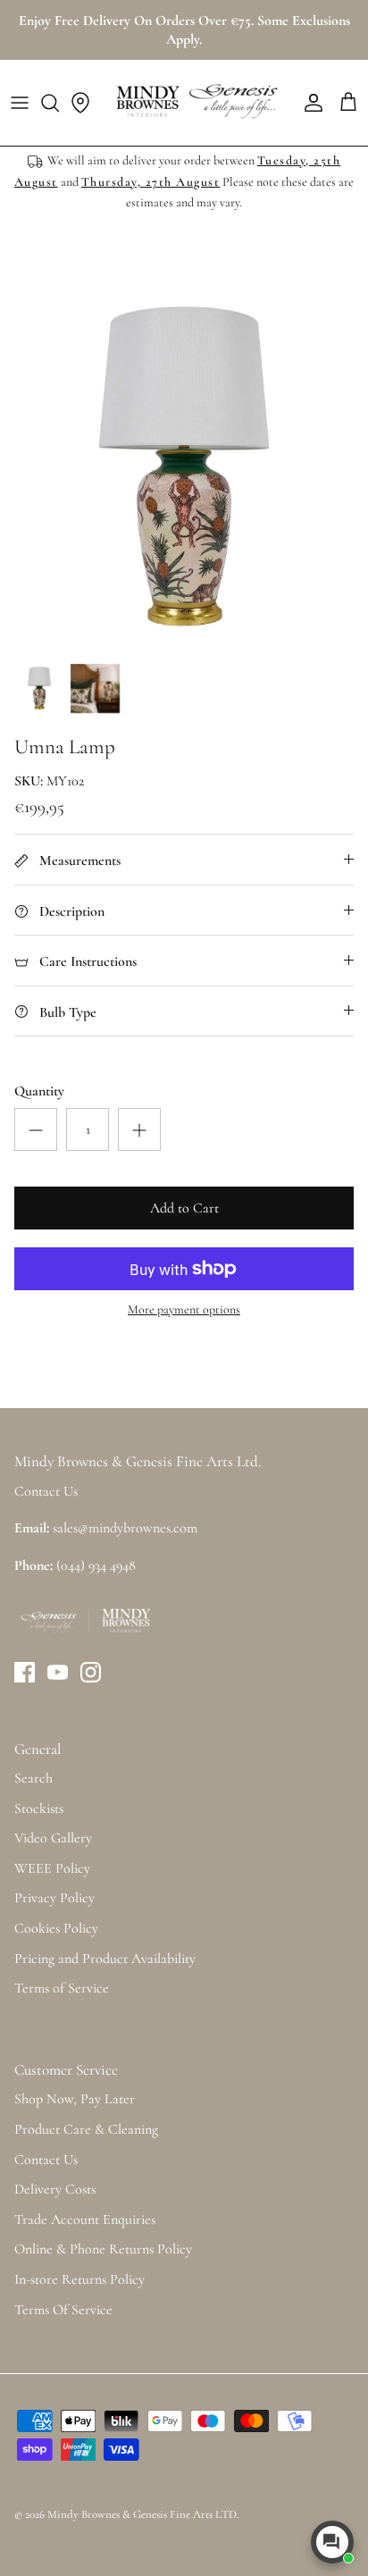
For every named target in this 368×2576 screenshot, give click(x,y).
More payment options (184, 1310)
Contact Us (46, 2160)
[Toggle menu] (20, 103)
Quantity (39, 1091)
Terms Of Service (63, 2310)
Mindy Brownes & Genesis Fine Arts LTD (142, 2514)
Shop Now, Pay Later (75, 2099)
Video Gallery (53, 1838)
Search (33, 1778)
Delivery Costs (55, 2189)
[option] (184, 468)
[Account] (309, 103)
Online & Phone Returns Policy (103, 2249)
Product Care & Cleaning (86, 2129)
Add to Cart (184, 1208)
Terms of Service (62, 1988)
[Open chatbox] (332, 2542)
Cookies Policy (56, 1928)
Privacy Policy (54, 1898)
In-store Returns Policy (79, 2279)
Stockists (39, 1808)
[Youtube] (58, 1672)
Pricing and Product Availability (105, 1959)
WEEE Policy (52, 1868)
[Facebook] (25, 1672)
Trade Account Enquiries (85, 2219)
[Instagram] (91, 1672)
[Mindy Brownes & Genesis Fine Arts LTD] (195, 103)
